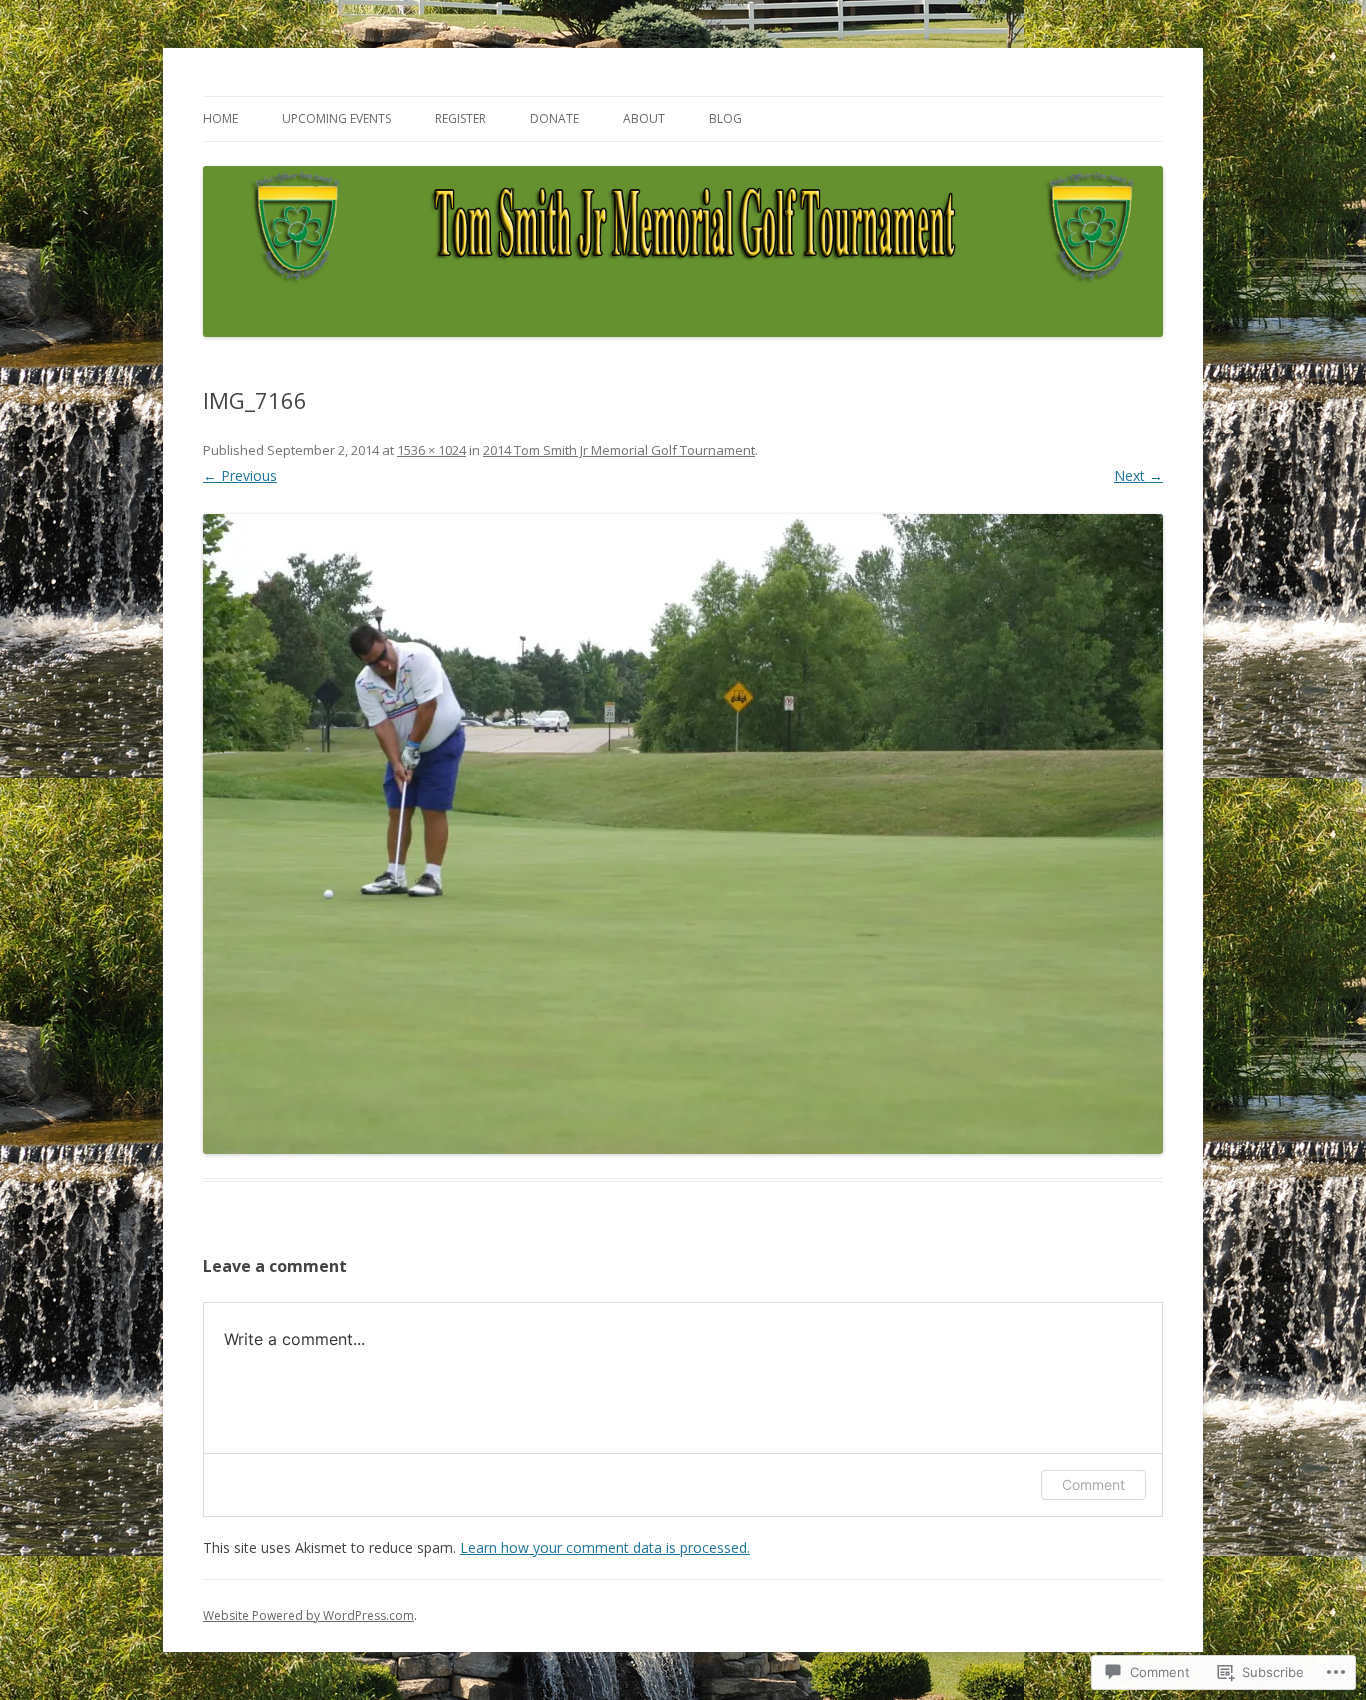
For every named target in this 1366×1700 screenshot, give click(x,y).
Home (220, 118)
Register (460, 118)
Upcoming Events (336, 118)
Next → (1138, 475)
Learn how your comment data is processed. (605, 1547)
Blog (725, 118)
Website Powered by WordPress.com (308, 1615)
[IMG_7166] (683, 834)
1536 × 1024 (431, 450)
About (644, 118)
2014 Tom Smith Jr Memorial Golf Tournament (619, 450)
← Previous (240, 475)
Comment (1093, 1484)
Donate (554, 118)
